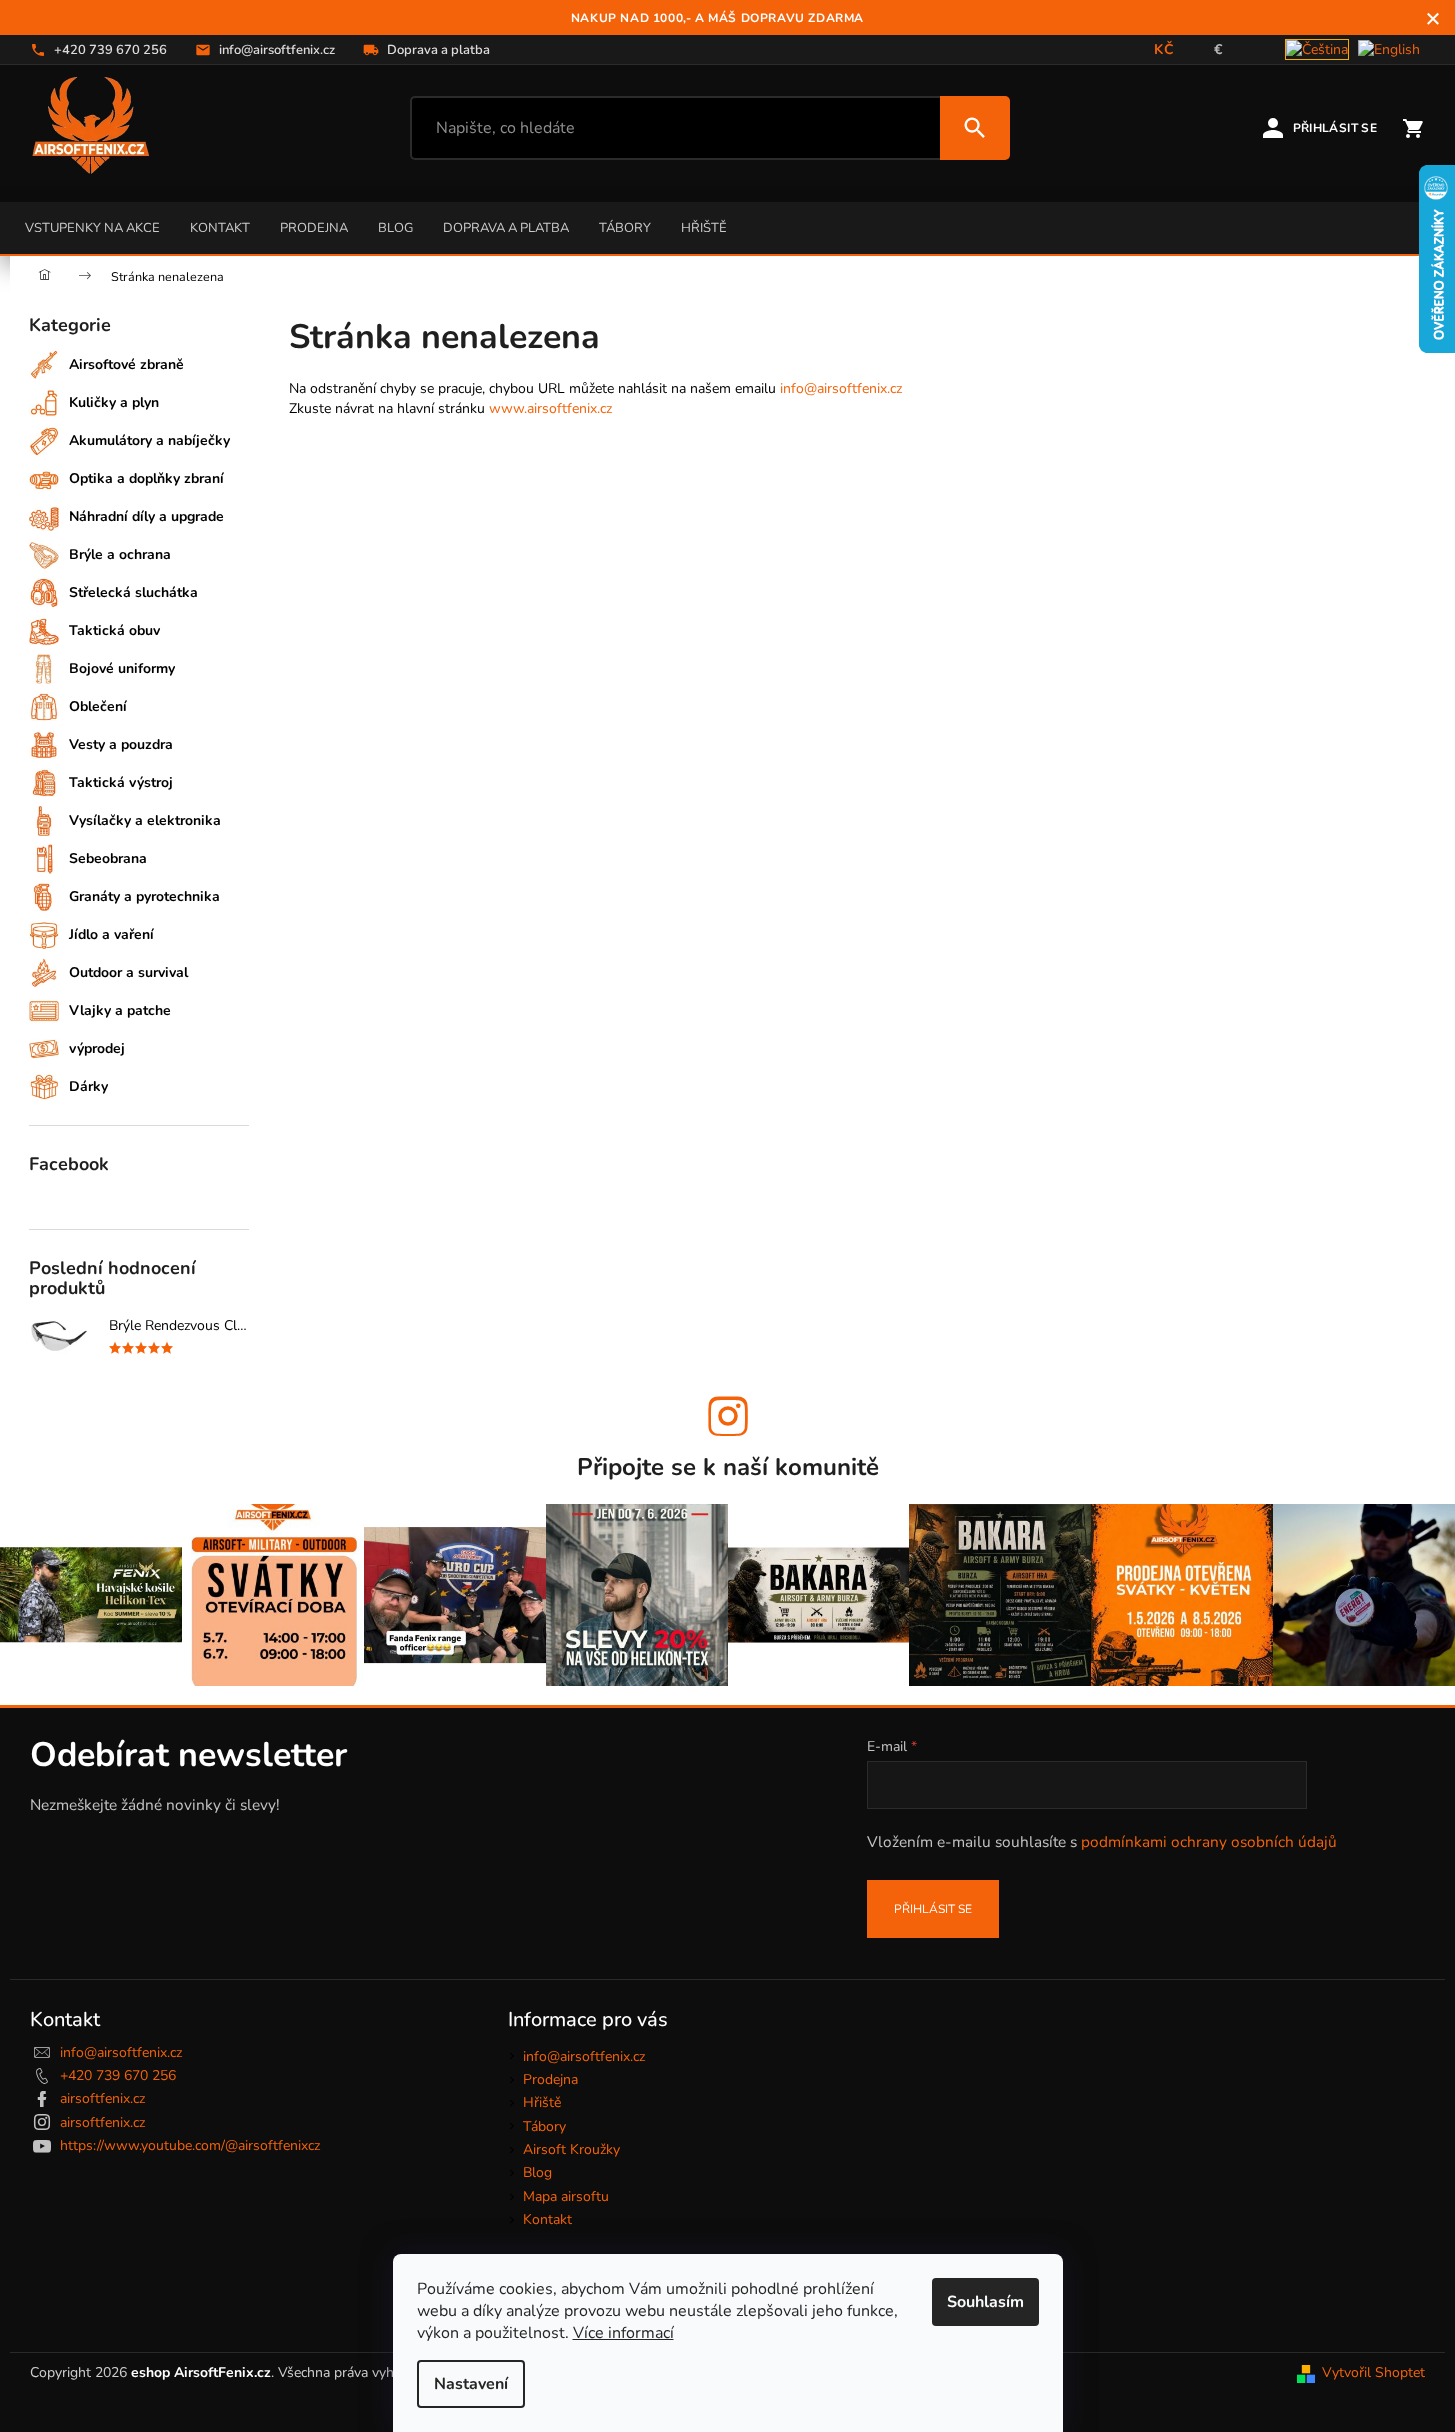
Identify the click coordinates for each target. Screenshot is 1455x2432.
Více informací (623, 2333)
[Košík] (1413, 128)
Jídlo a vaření (111, 934)
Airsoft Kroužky (571, 2149)
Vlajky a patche (120, 1010)
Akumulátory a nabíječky (149, 440)
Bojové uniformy (122, 668)
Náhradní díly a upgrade (146, 516)
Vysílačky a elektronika (145, 820)
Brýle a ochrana (120, 554)
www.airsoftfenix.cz (550, 408)
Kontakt (220, 228)
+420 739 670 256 (118, 2075)
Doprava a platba (506, 228)
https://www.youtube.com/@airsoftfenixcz (190, 2145)
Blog (395, 228)
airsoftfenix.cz (102, 2098)
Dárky (88, 1086)
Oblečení (98, 706)
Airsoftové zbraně (126, 364)
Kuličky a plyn (114, 402)
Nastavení (471, 2384)
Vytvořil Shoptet (1373, 2372)
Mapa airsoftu (566, 2196)
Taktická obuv (114, 630)
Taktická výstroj (121, 782)
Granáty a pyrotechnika (144, 896)
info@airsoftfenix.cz (841, 388)
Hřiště (704, 228)
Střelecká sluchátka (133, 592)
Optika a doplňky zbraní (146, 478)
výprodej (97, 1048)
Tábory (625, 228)
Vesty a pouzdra (121, 744)
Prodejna (314, 228)
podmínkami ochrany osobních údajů (1209, 1841)
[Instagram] (728, 1416)
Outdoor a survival (128, 972)
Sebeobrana (108, 858)
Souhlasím (985, 2302)
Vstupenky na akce (92, 228)
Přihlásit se (933, 1909)
